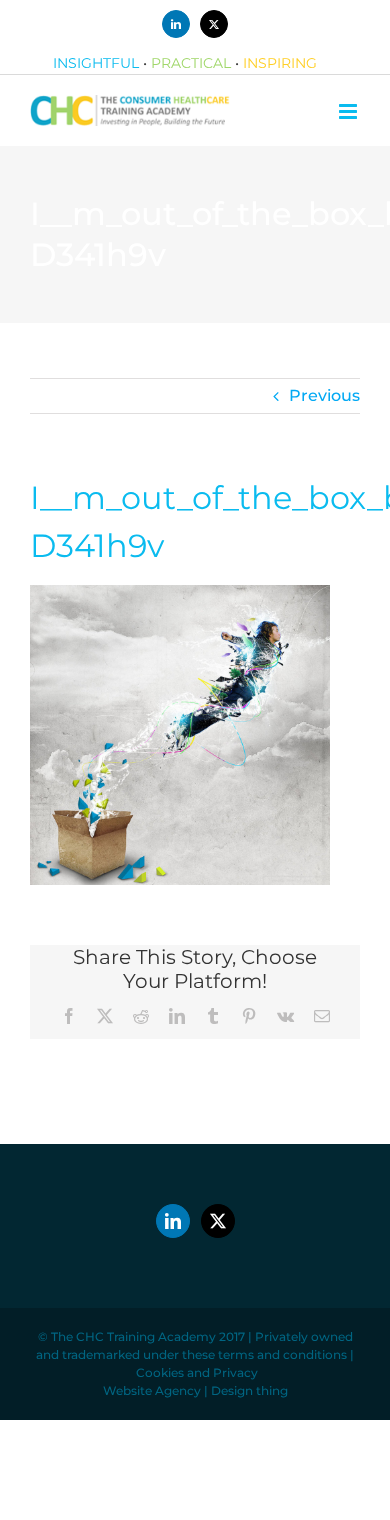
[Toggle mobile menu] (349, 111)
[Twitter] (218, 1221)
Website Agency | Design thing (195, 1390)
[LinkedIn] (173, 1221)
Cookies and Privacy (197, 1372)
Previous (324, 395)
